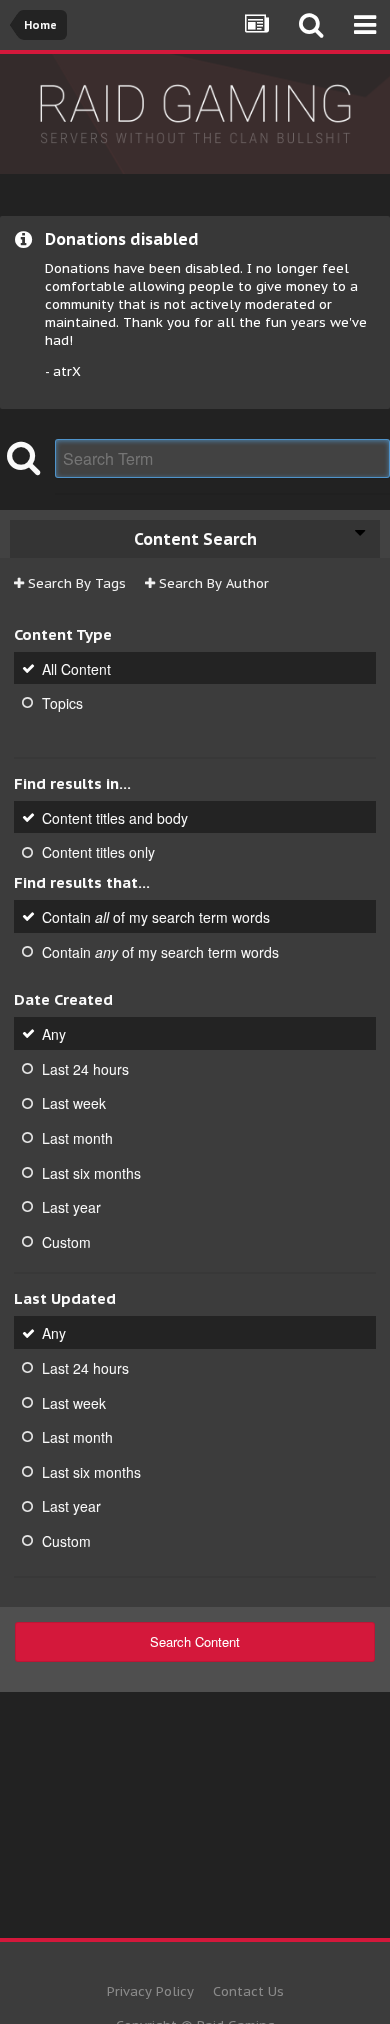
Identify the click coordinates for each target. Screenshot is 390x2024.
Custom (66, 1241)
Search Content (195, 1641)
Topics (62, 703)
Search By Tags (75, 583)
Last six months (91, 1172)
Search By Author (212, 583)
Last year (71, 1207)
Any (54, 1034)
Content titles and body (115, 817)
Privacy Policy (150, 1991)
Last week (74, 1103)
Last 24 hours (85, 1068)
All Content (76, 668)
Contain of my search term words (156, 917)
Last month (77, 1138)
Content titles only (98, 852)
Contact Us (248, 1991)
